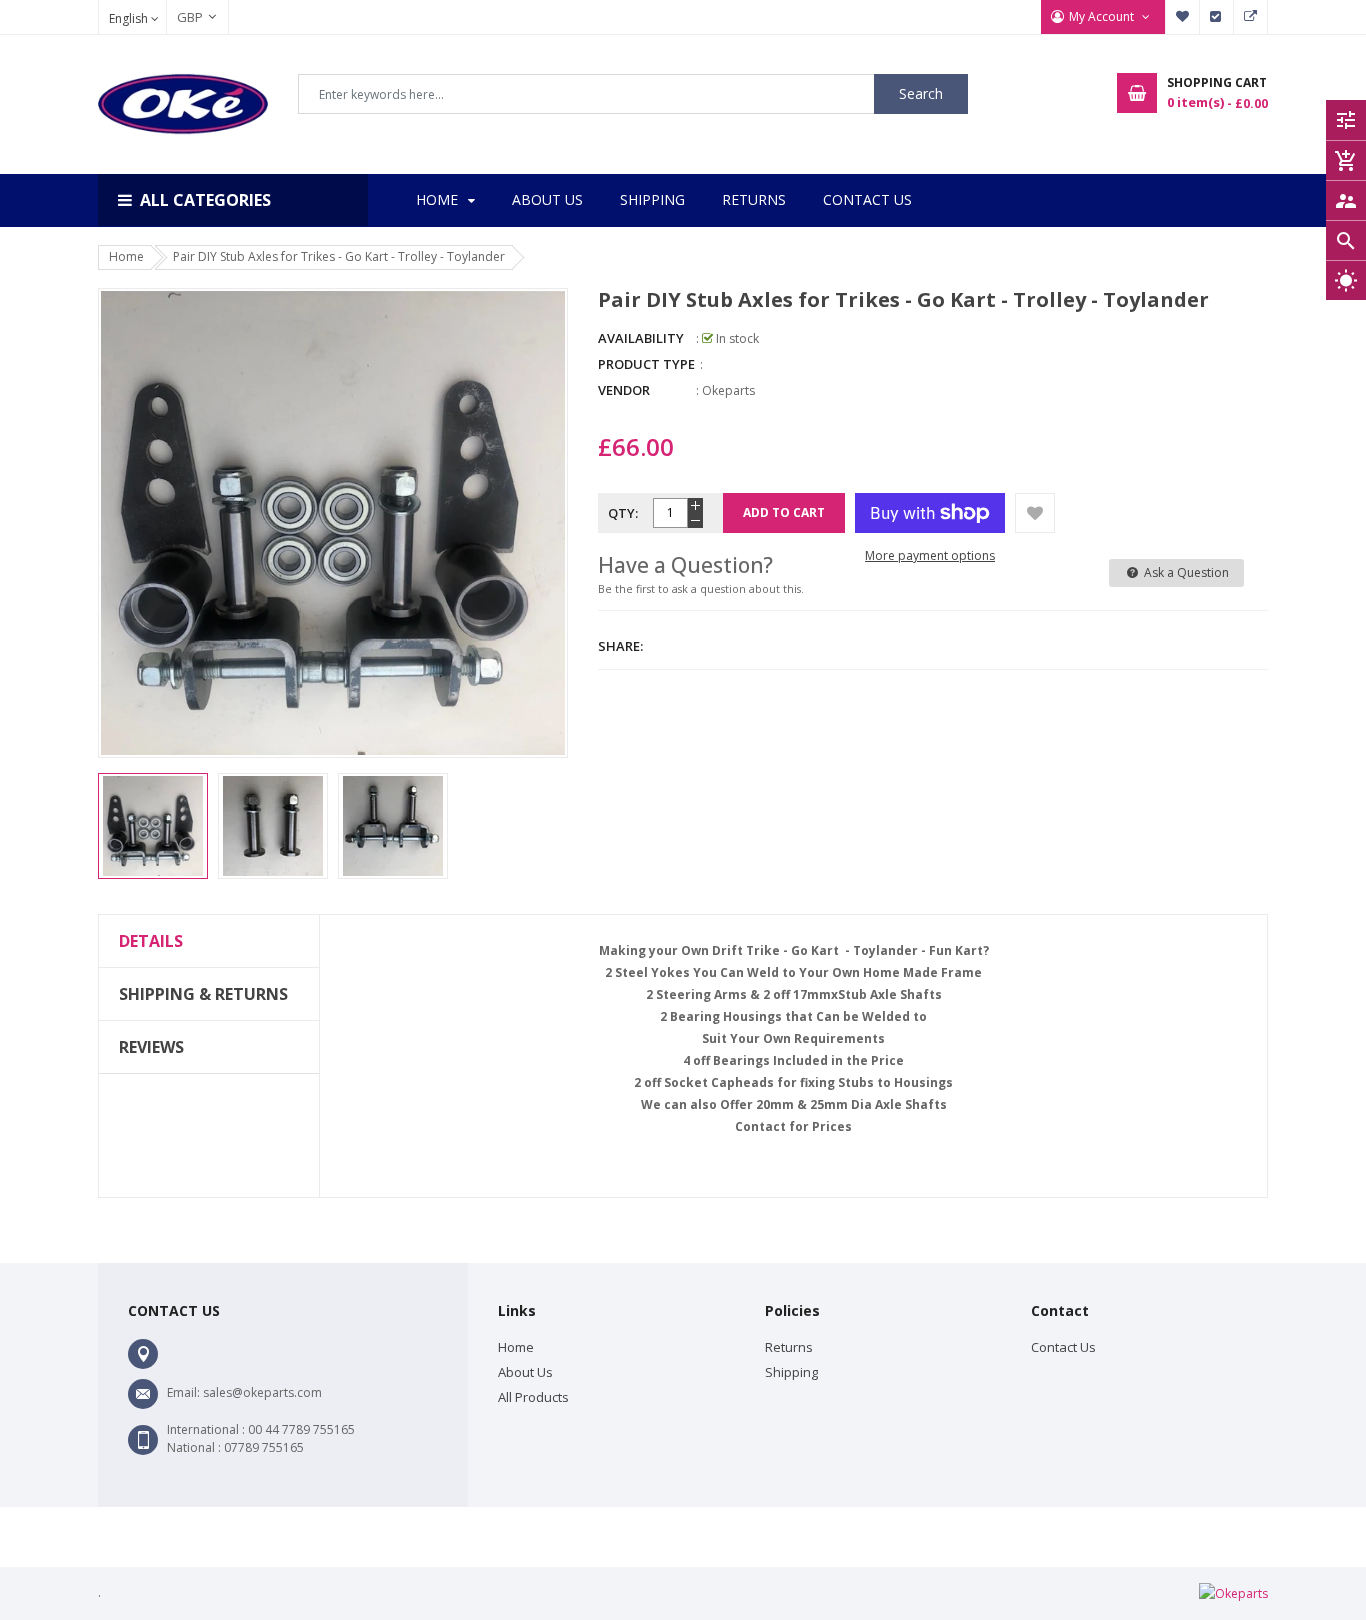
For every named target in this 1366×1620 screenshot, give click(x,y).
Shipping (791, 1372)
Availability (641, 338)
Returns (789, 1347)
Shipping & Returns (203, 994)
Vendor (624, 390)
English (130, 18)
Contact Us (1063, 1347)
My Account (1103, 16)
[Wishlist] (1035, 513)
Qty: (623, 513)
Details (151, 941)
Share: (620, 646)
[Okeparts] (1233, 1592)
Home (516, 1347)
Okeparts (728, 390)
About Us (525, 1372)
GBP (180, 17)
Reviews (151, 1047)
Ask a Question (1185, 572)
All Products (533, 1397)
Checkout (1217, 17)
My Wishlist (1183, 17)
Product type (646, 364)
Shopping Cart (1251, 17)
